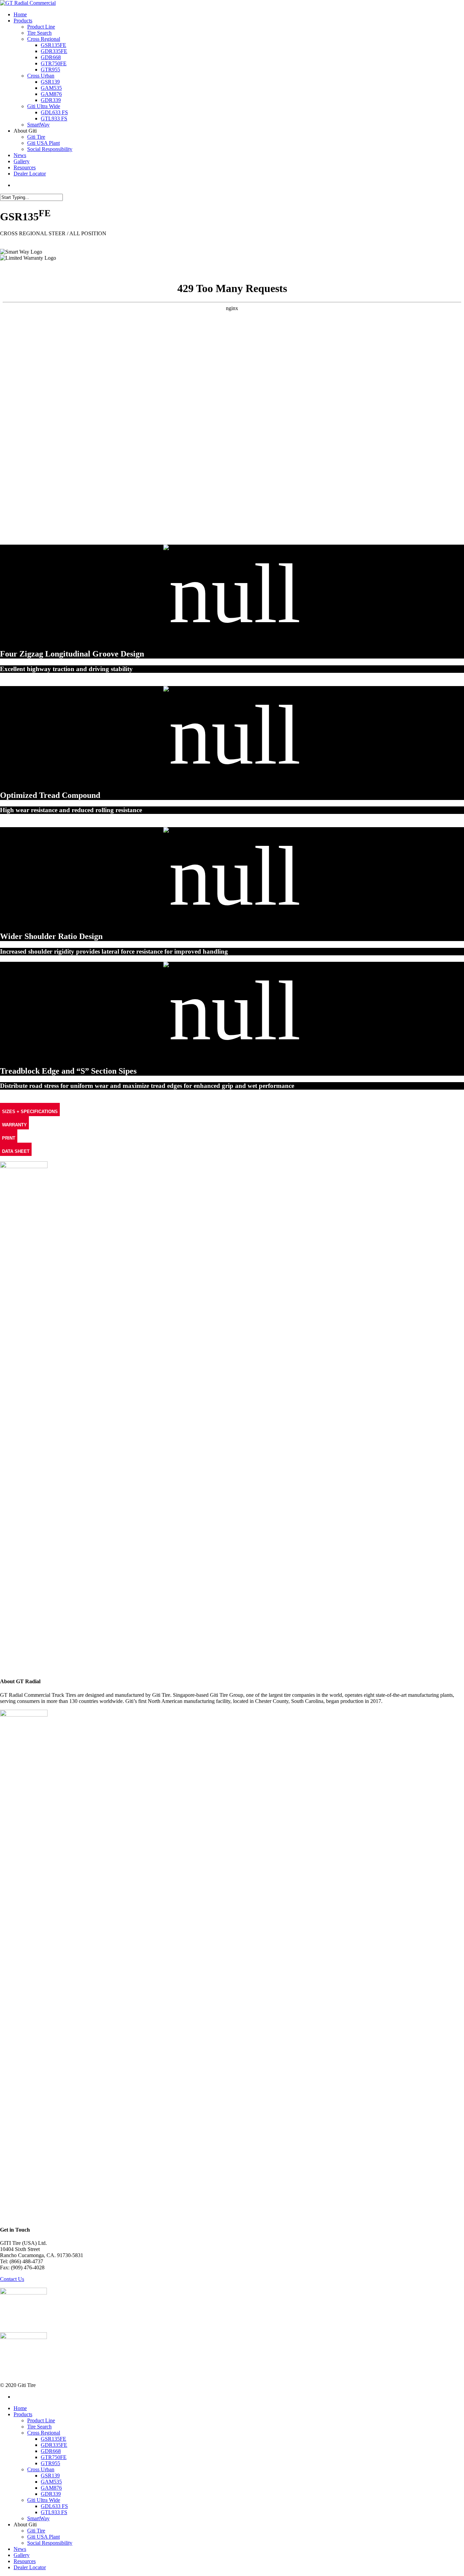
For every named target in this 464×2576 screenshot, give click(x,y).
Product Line (41, 2420)
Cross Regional (44, 2433)
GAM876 (51, 2488)
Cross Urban (41, 2469)
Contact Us (12, 2279)
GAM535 (51, 2482)
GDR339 (51, 2494)
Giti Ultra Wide (44, 2500)
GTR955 (50, 2463)
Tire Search (39, 2427)
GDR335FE (54, 2445)
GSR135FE (53, 2439)
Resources (25, 2561)
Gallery (22, 2555)
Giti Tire (36, 2531)
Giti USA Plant (43, 2537)
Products (23, 2414)
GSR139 (50, 2476)
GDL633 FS (54, 2506)
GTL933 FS (54, 2512)
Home (20, 2408)
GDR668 (51, 2451)
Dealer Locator (30, 2567)
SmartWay (38, 2518)
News (20, 2549)
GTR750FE (54, 2457)
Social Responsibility (50, 2543)
